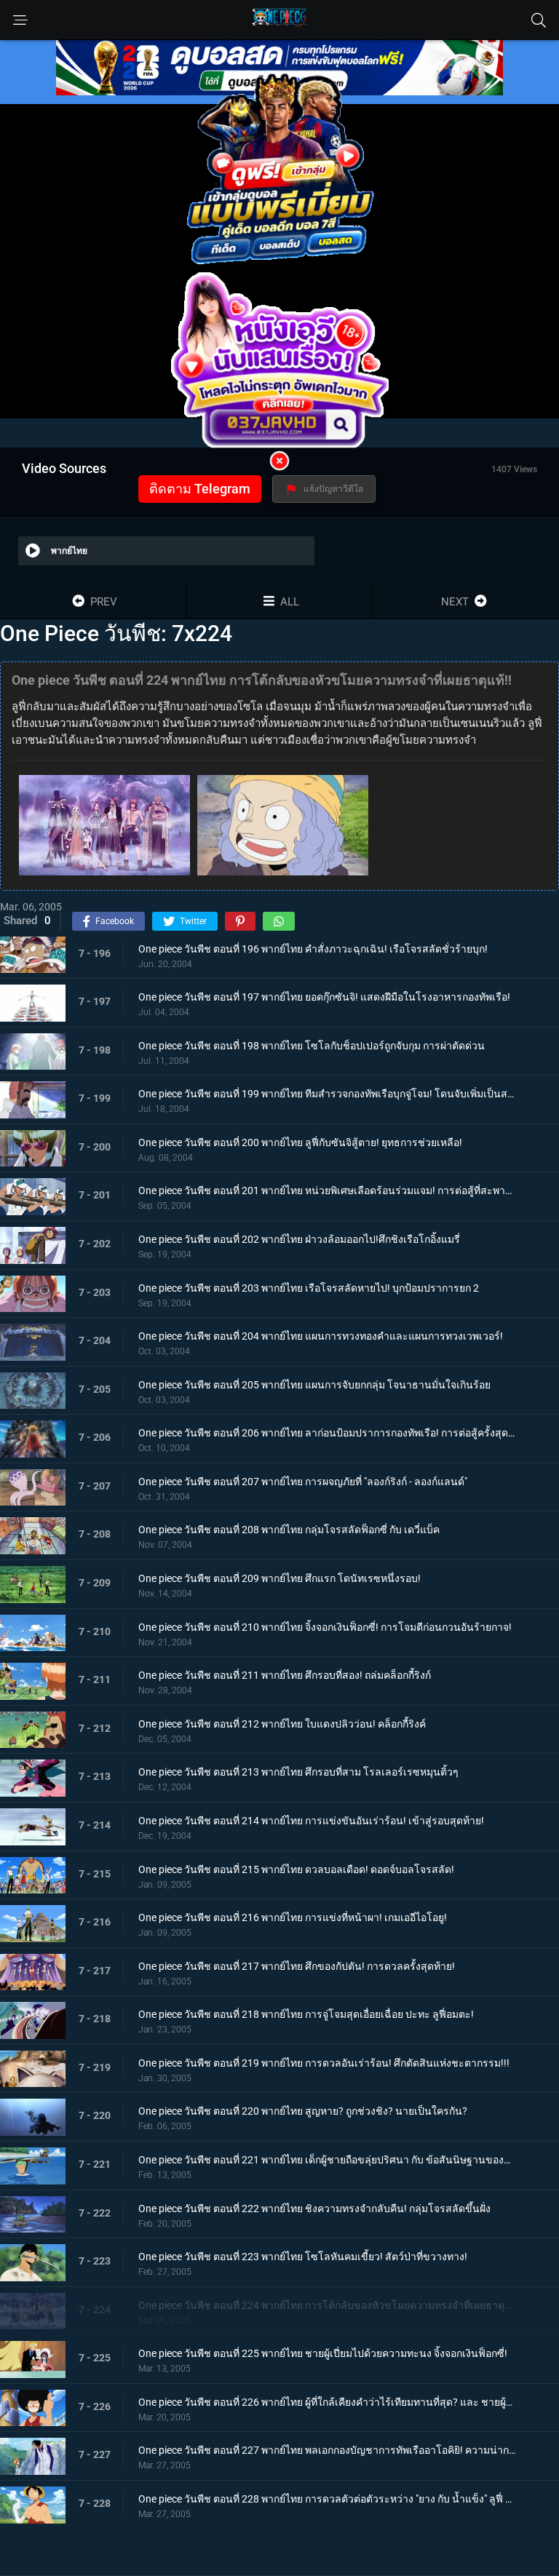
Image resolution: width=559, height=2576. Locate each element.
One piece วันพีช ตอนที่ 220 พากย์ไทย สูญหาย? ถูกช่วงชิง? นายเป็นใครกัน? (303, 2111)
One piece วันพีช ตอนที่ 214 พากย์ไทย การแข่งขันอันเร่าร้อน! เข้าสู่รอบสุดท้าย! (311, 1821)
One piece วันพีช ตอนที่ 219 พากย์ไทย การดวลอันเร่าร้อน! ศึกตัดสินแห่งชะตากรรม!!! (324, 2063)
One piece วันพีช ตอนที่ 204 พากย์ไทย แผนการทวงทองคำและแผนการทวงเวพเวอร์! (321, 1336)
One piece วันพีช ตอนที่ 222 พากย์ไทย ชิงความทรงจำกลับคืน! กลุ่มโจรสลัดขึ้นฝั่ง (314, 2209)
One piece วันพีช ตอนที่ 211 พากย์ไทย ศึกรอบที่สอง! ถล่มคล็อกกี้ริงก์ (285, 1675)
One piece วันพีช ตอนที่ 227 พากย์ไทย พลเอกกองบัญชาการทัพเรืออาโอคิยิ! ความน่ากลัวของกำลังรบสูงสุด (327, 2450)
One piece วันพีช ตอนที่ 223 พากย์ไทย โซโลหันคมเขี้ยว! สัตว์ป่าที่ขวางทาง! (303, 2257)
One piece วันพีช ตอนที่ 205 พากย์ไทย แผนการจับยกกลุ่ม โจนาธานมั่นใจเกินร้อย (314, 1385)
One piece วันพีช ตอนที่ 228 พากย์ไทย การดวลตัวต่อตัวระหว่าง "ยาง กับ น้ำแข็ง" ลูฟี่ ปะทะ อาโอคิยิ (327, 2499)
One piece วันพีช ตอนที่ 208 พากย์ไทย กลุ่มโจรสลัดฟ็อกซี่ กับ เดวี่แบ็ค (289, 1530)
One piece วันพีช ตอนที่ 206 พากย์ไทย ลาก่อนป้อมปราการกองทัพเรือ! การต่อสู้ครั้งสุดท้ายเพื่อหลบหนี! (327, 1433)
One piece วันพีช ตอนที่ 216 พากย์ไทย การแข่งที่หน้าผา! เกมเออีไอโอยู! (293, 1917)
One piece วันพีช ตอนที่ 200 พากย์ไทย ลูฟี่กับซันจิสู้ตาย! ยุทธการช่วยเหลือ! (300, 1142)
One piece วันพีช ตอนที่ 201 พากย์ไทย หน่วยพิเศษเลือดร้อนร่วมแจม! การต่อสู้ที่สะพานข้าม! (327, 1190)
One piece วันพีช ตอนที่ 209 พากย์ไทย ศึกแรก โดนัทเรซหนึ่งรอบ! (279, 1578)
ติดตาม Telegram (200, 489)
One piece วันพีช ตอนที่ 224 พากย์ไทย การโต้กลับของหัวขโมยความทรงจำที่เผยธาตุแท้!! (327, 2305)
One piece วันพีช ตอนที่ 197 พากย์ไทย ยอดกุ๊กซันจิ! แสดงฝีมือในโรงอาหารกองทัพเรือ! (324, 997)
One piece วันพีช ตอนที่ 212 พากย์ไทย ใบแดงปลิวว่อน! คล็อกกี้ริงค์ (282, 1724)
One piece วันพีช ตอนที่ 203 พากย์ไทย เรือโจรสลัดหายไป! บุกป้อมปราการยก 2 (309, 1288)
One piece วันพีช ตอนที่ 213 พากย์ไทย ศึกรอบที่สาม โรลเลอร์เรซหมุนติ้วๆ (298, 1772)
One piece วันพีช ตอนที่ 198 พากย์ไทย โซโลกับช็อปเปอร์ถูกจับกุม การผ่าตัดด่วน (312, 1046)
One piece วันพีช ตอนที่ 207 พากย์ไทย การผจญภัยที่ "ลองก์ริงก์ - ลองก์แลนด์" (303, 1482)
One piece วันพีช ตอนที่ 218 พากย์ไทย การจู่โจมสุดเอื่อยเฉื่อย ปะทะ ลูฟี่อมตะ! (306, 2014)
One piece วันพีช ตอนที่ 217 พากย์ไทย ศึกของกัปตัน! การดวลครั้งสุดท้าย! (297, 1966)
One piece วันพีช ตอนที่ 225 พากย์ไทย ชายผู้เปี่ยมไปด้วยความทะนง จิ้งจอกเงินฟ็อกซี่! (323, 2353)
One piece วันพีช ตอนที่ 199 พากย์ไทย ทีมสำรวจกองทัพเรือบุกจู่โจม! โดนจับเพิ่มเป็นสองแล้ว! (327, 1094)
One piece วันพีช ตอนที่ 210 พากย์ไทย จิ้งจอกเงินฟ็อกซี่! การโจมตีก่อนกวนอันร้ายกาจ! (325, 1627)
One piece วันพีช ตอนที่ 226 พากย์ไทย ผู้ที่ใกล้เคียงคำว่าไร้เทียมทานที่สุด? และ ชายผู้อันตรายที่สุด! (327, 2402)
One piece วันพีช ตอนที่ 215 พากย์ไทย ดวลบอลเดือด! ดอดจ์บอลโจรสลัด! (296, 1869)
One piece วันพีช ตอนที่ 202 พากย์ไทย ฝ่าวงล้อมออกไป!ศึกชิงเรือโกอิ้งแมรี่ (299, 1239)
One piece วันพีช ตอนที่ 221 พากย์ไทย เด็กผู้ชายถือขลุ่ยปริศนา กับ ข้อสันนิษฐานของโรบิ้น (327, 2160)
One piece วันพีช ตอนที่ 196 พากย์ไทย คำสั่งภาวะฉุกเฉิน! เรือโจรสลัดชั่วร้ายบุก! (313, 949)
